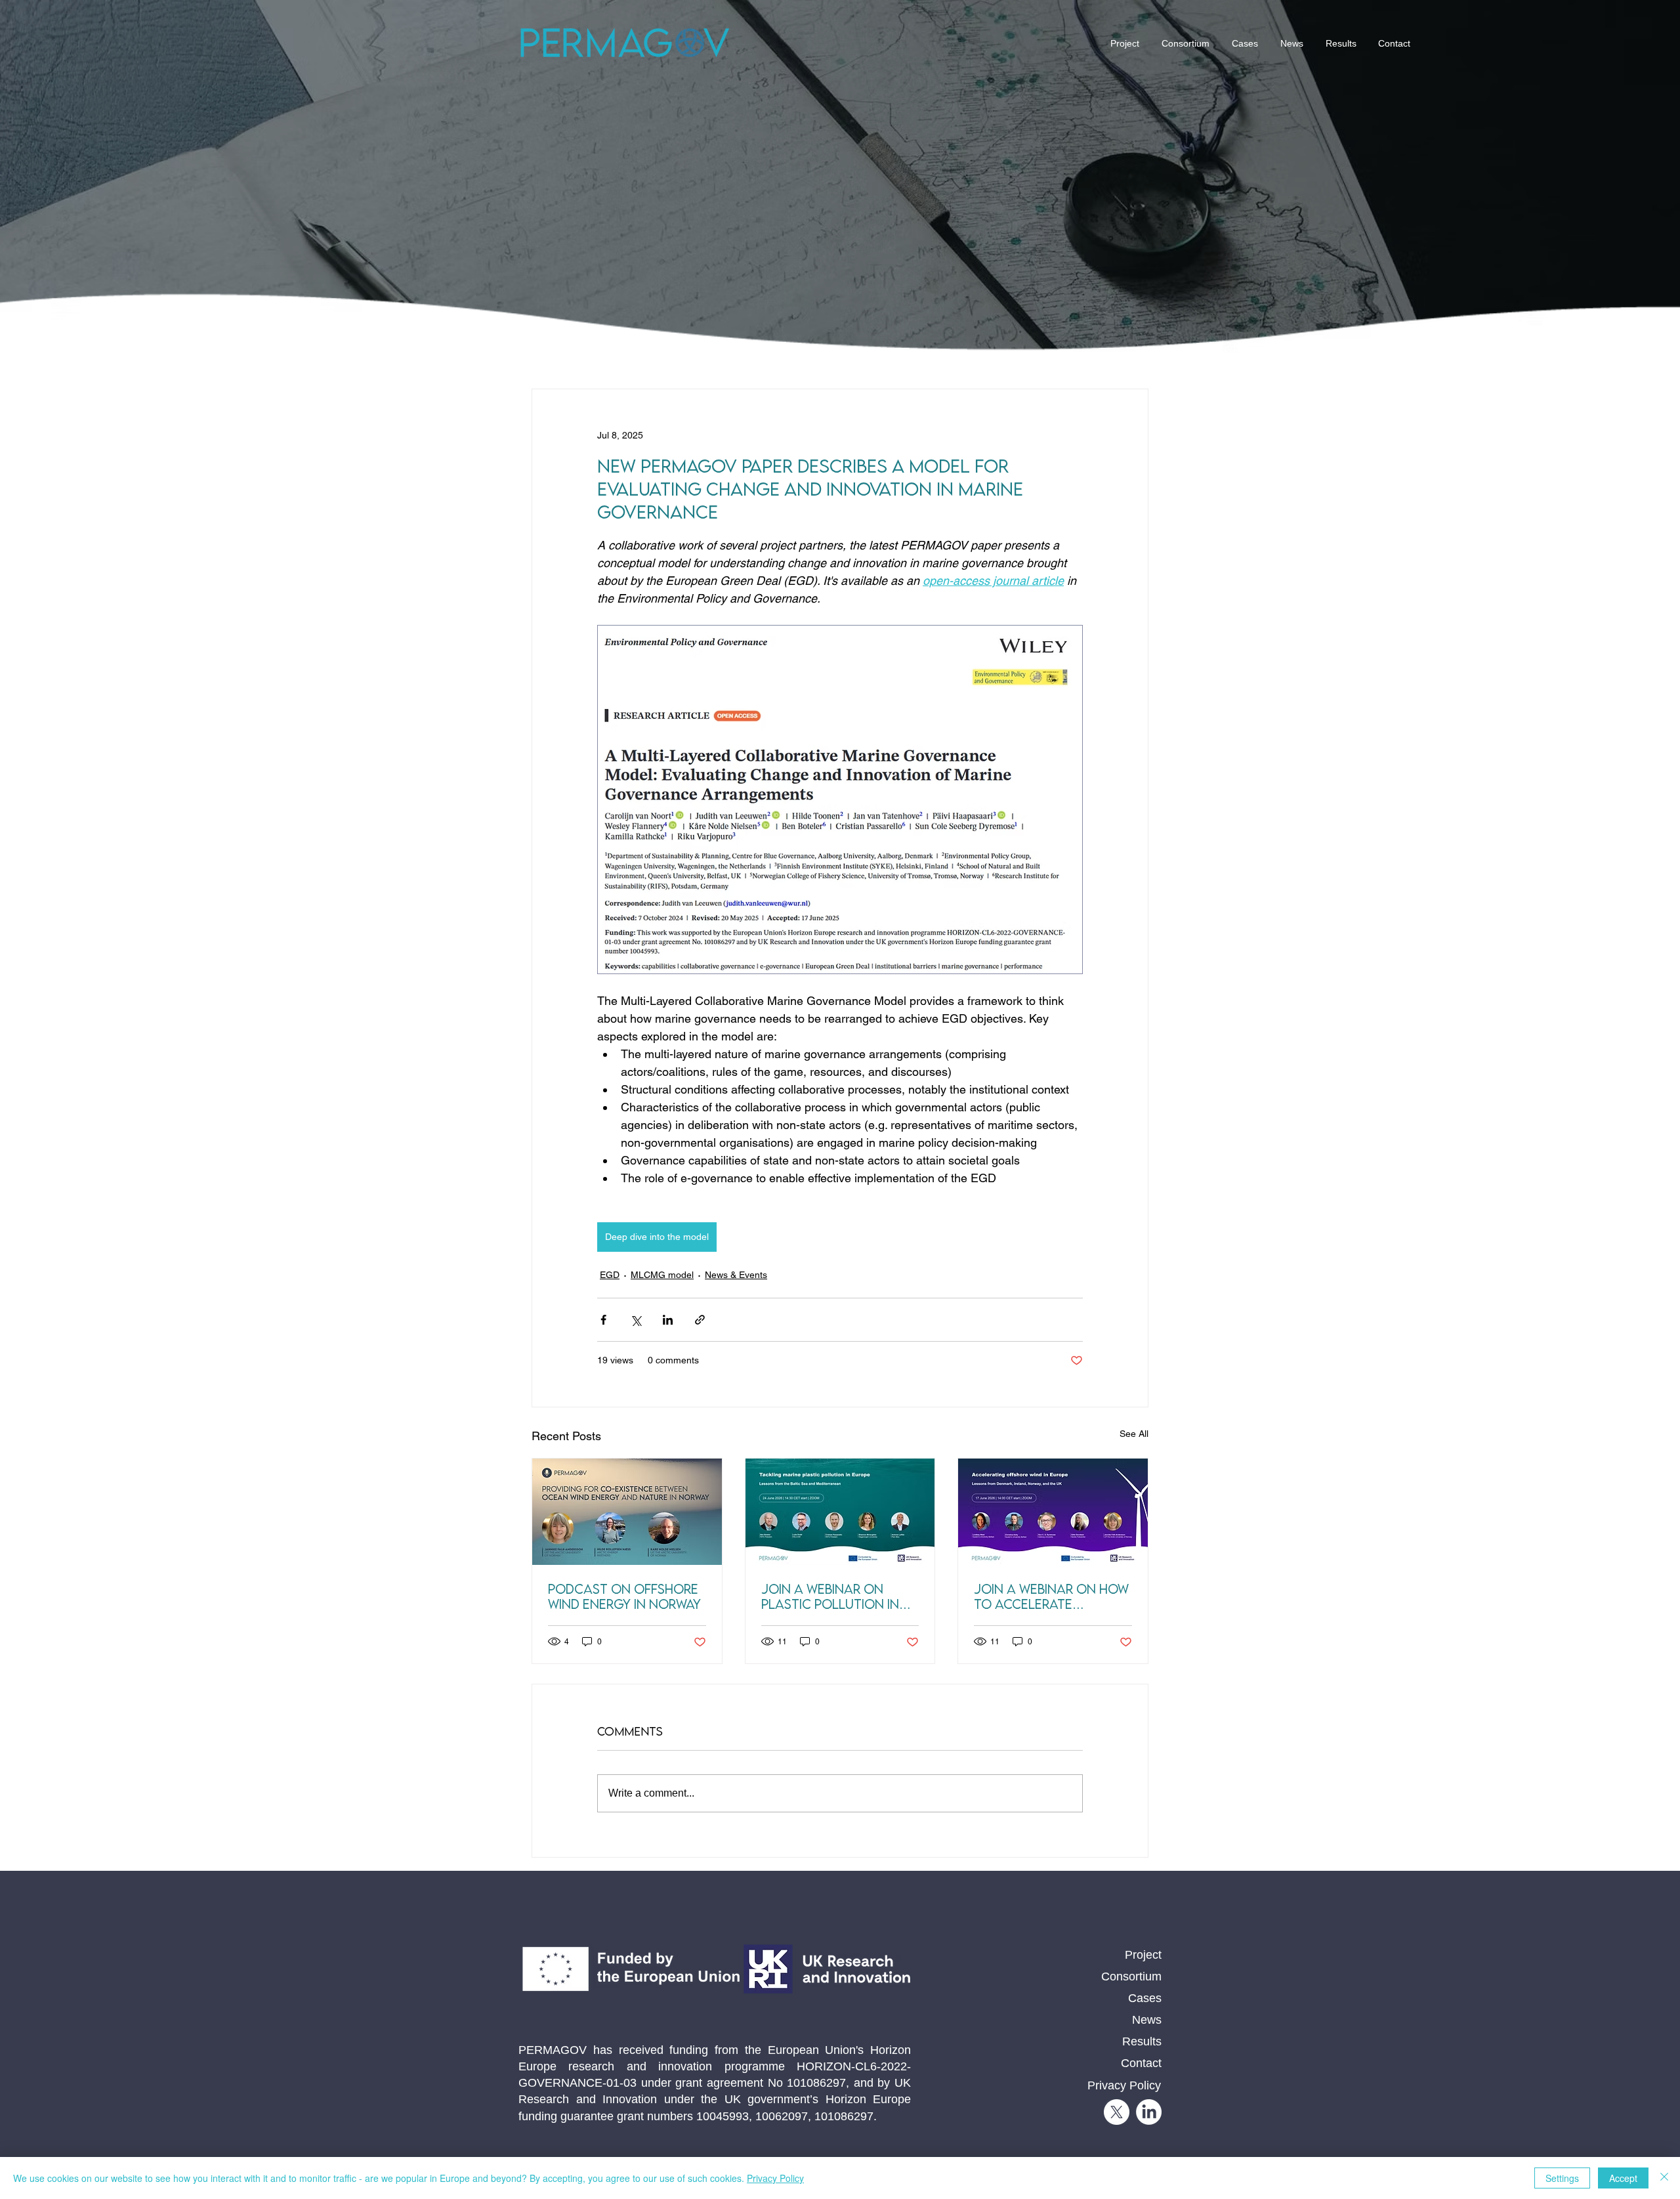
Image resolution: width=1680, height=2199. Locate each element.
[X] (1117, 2112)
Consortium (1131, 1976)
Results (1142, 2041)
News (1147, 2020)
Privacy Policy (775, 2178)
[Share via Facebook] (603, 1320)
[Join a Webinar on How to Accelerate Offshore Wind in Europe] (1053, 1512)
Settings (1562, 2178)
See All (1134, 1434)
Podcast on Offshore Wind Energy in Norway (624, 1596)
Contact (1141, 2063)
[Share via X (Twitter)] (636, 1320)
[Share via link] (700, 1320)
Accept (1623, 2178)
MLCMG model (662, 1275)
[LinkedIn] (1149, 2112)
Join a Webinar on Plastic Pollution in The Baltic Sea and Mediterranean (830, 1596)
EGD (610, 1275)
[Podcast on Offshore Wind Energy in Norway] (627, 1512)
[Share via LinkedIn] (668, 1320)
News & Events (736, 1275)
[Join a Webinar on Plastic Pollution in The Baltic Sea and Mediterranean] (840, 1512)
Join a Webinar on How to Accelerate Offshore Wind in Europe (1051, 1596)
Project (1143, 1955)
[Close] (1664, 2178)
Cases (1145, 1998)
